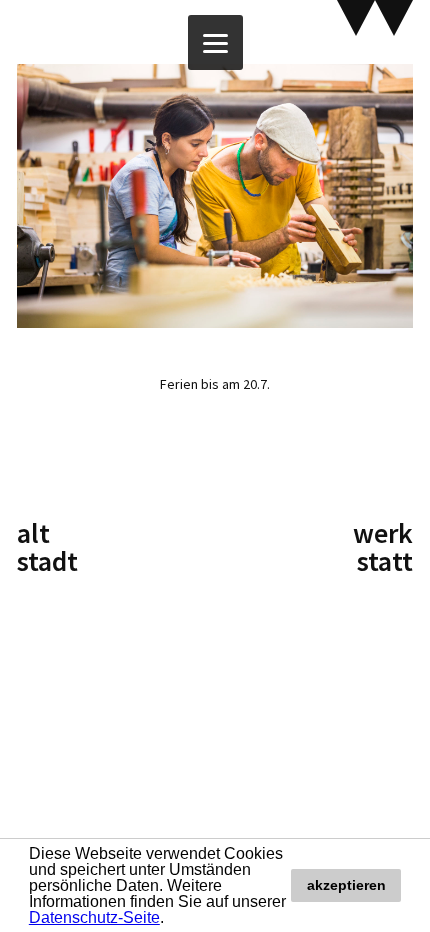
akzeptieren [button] (346, 885)
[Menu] (215, 42)
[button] (171, 919)
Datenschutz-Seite (94, 917)
